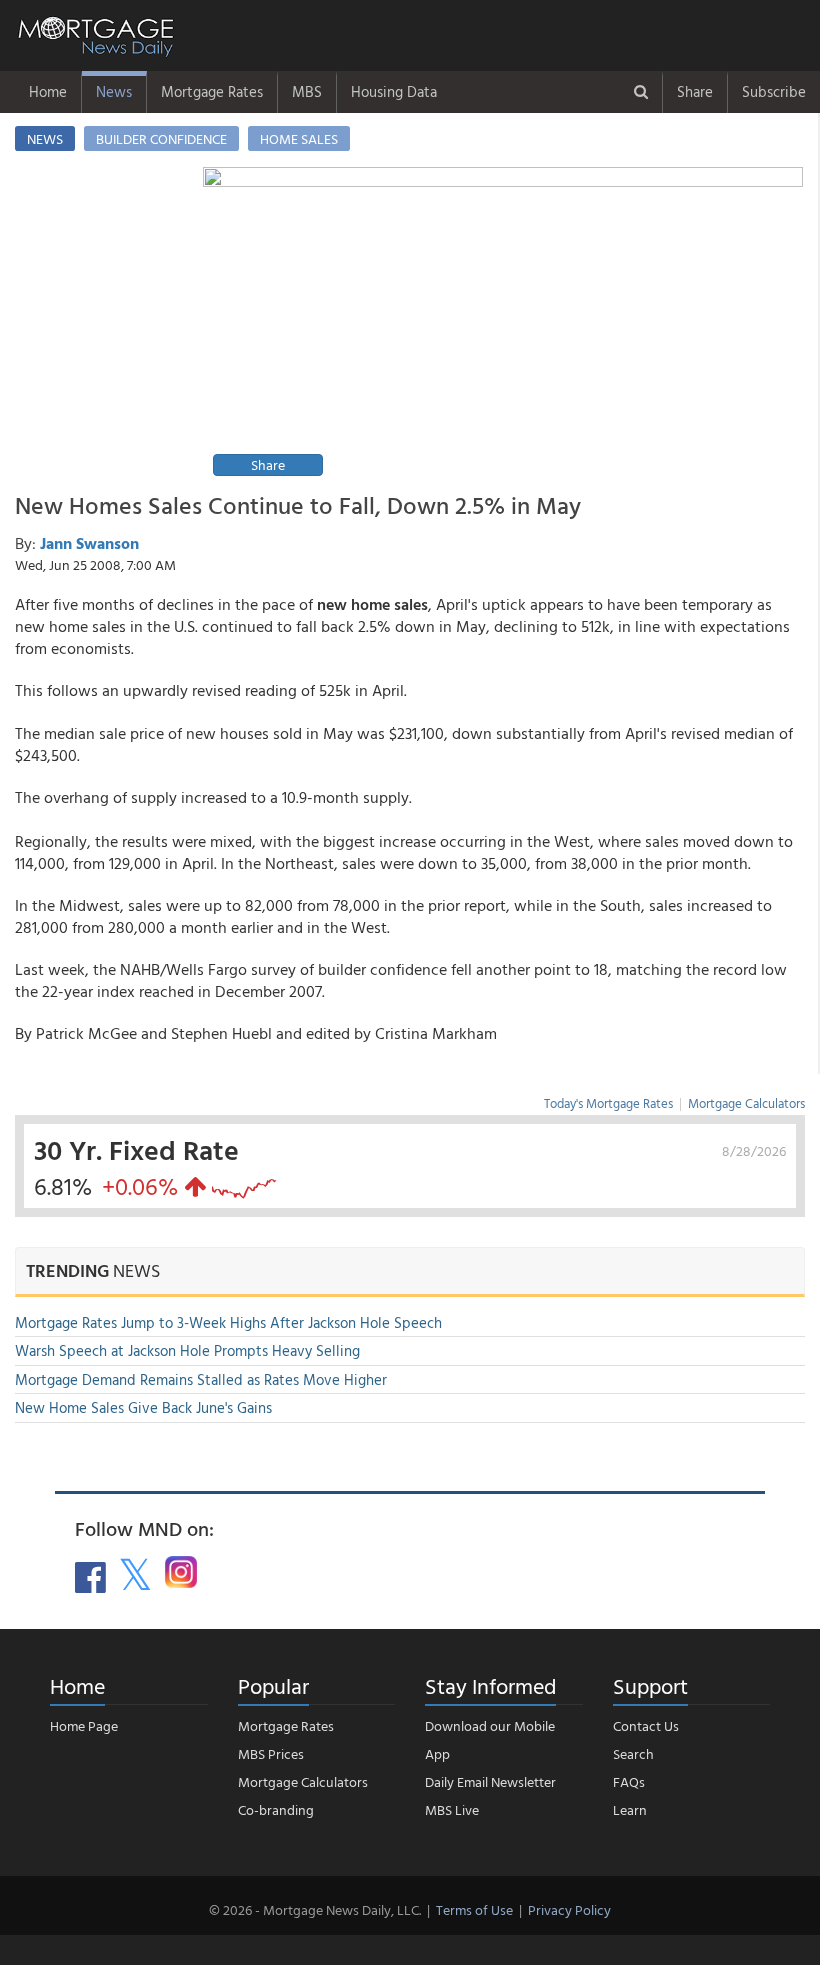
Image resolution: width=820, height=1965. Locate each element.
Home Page (84, 1725)
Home (48, 91)
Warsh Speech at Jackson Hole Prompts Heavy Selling (187, 1350)
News (114, 91)
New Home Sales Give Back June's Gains (143, 1407)
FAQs (629, 1781)
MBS (307, 91)
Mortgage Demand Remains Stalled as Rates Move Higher (201, 1379)
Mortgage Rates (212, 91)
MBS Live (452, 1809)
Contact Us (646, 1725)
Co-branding (276, 1809)
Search (633, 1753)
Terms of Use (474, 1909)
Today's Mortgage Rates (608, 1103)
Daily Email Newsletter (490, 1781)
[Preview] (503, 324)
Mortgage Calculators (746, 1103)
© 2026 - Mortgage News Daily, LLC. (315, 1909)
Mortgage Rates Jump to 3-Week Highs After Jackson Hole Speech (228, 1322)
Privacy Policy (569, 1909)
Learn (630, 1809)
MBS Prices (271, 1753)
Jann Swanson (89, 543)
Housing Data (394, 91)
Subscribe (774, 91)
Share (695, 91)
